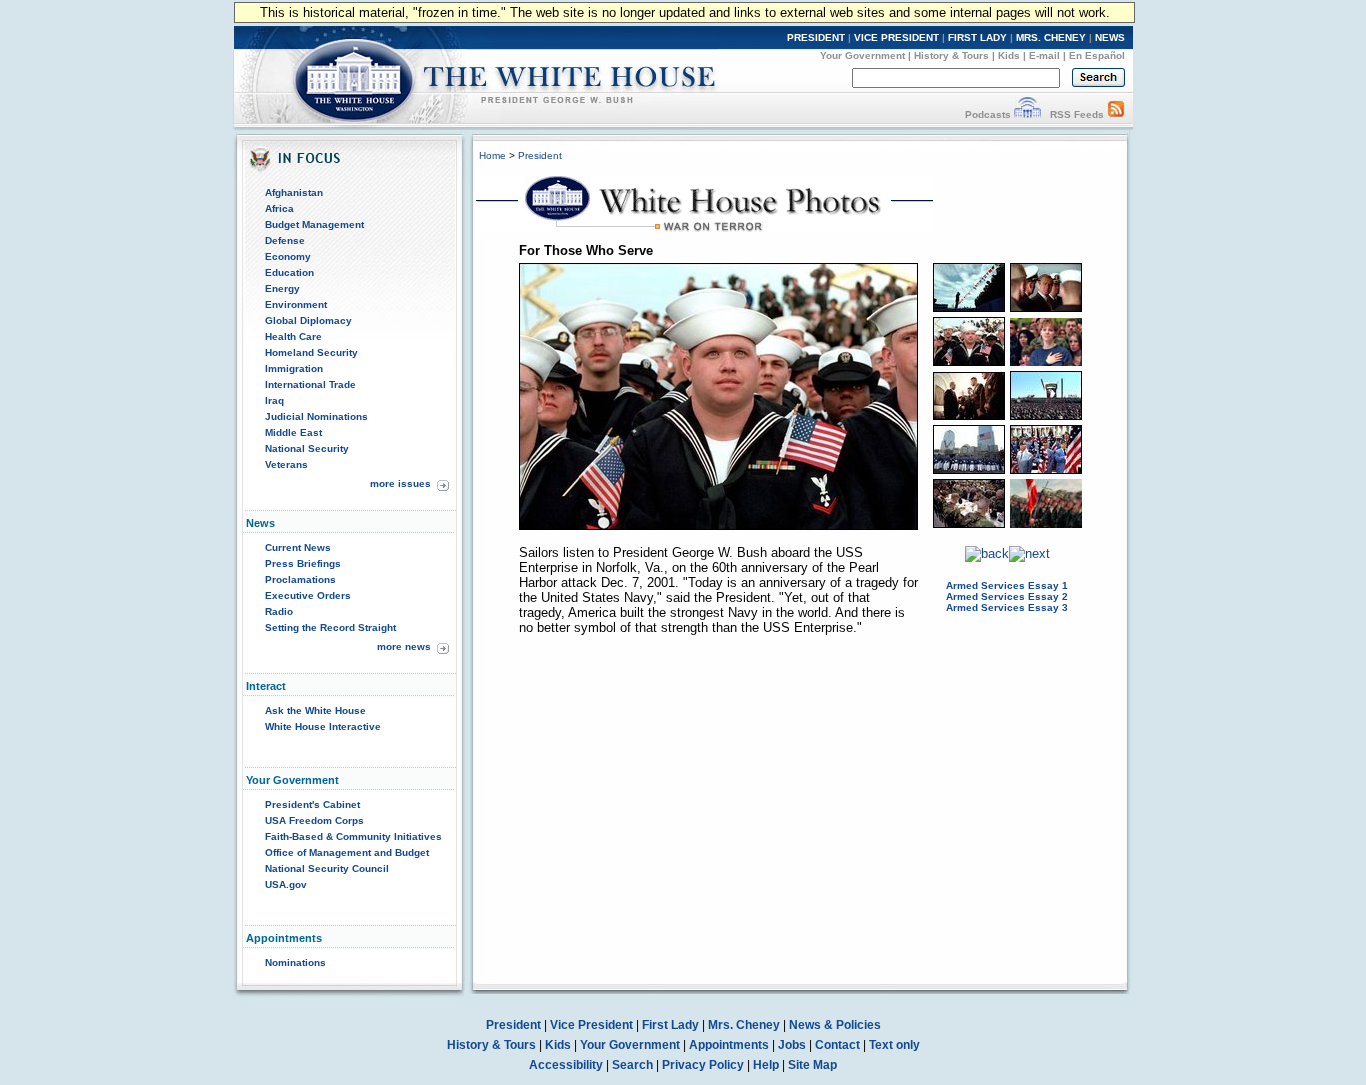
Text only (894, 1045)
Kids (1009, 55)
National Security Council (327, 868)
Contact (837, 1045)
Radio (279, 611)
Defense (285, 240)
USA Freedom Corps (314, 820)
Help (766, 1065)
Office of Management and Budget (347, 852)
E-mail (1044, 55)
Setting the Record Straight (330, 627)
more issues (400, 483)
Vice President (591, 1025)
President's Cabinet (312, 804)
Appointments (729, 1045)
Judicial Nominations (316, 416)
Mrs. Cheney (744, 1025)
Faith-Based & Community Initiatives (353, 836)
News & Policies (835, 1025)
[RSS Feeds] (1116, 114)
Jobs (792, 1045)
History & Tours (951, 55)
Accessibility (566, 1065)
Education (289, 272)
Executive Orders (308, 595)
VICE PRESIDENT (896, 37)
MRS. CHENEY (1051, 37)
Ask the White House (315, 710)
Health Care (293, 336)
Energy (282, 288)
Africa (279, 208)
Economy (288, 256)
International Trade (310, 384)
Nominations (295, 962)
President (540, 155)
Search (632, 1065)
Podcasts (988, 114)
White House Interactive (323, 726)
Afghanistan (294, 192)
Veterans (286, 464)
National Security (307, 448)
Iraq (274, 400)
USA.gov (286, 884)
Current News (298, 547)
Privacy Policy (703, 1065)
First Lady (670, 1025)
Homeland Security (311, 352)
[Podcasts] (1027, 114)
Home (492, 155)
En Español (1097, 55)
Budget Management (314, 224)
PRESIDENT (816, 37)
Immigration (294, 368)
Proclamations (300, 579)
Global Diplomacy (308, 320)
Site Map (812, 1065)
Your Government (862, 55)
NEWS (1110, 37)
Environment (296, 304)
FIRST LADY (977, 37)
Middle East (293, 432)
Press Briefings (303, 563)
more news (404, 646)
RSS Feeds (1077, 114)
